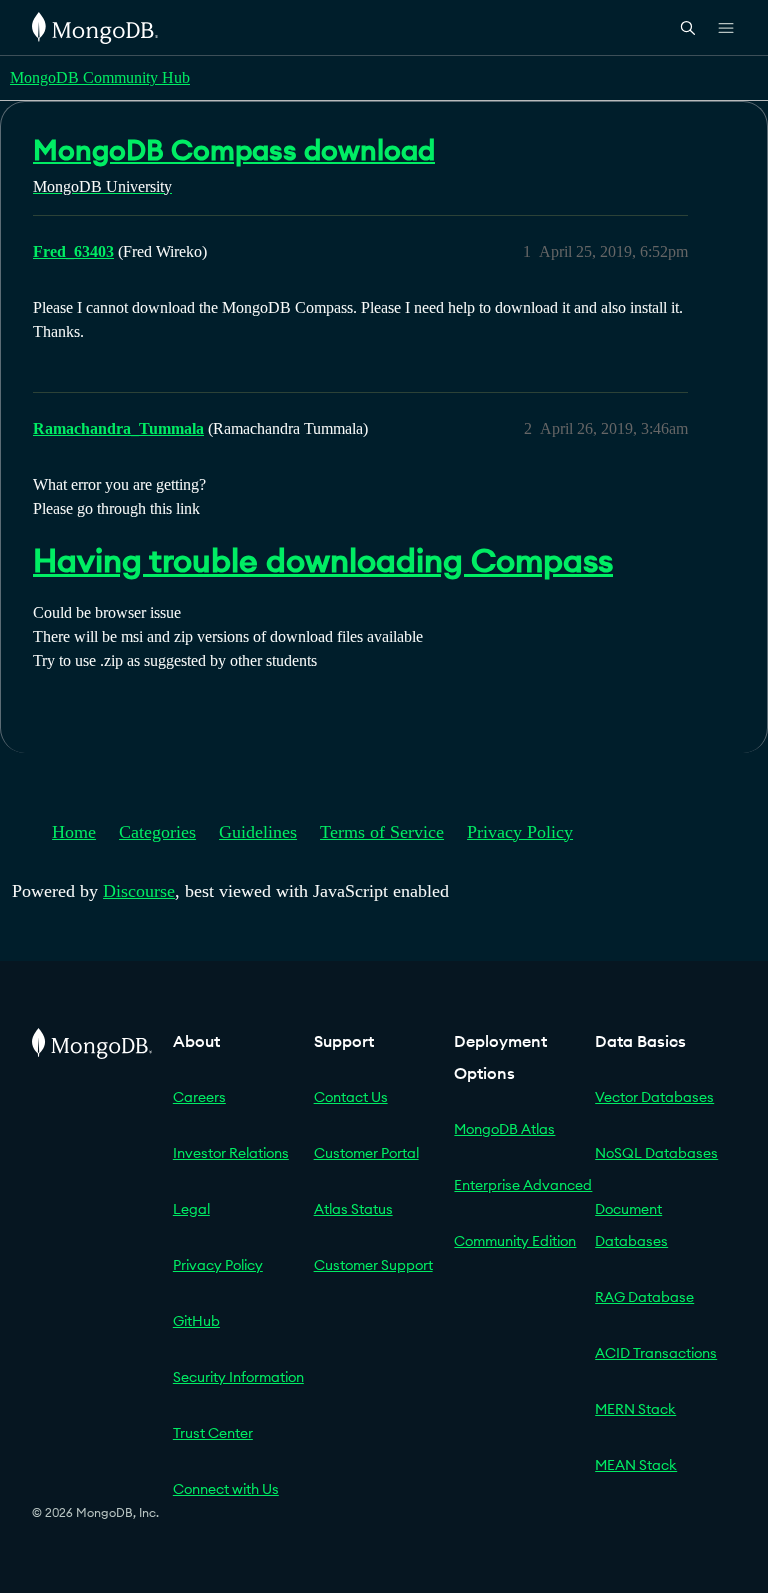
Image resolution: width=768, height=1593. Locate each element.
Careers (199, 1097)
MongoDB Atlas (504, 1129)
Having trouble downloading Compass (323, 560)
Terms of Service (382, 832)
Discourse (139, 891)
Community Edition (515, 1241)
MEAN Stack (636, 1465)
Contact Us (351, 1097)
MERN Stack (635, 1409)
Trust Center (213, 1433)
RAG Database (644, 1297)
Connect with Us (226, 1489)
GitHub (196, 1321)
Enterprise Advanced (523, 1185)
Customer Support (373, 1265)
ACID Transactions (656, 1353)
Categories (157, 832)
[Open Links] (726, 28)
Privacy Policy (520, 832)
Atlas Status (353, 1209)
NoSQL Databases (656, 1153)
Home (74, 832)
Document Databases (631, 1225)
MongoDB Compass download (234, 150)
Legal (191, 1209)
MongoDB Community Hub (100, 77)
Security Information (238, 1377)
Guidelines (258, 832)
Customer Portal (366, 1153)
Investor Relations (231, 1153)
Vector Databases (654, 1097)
